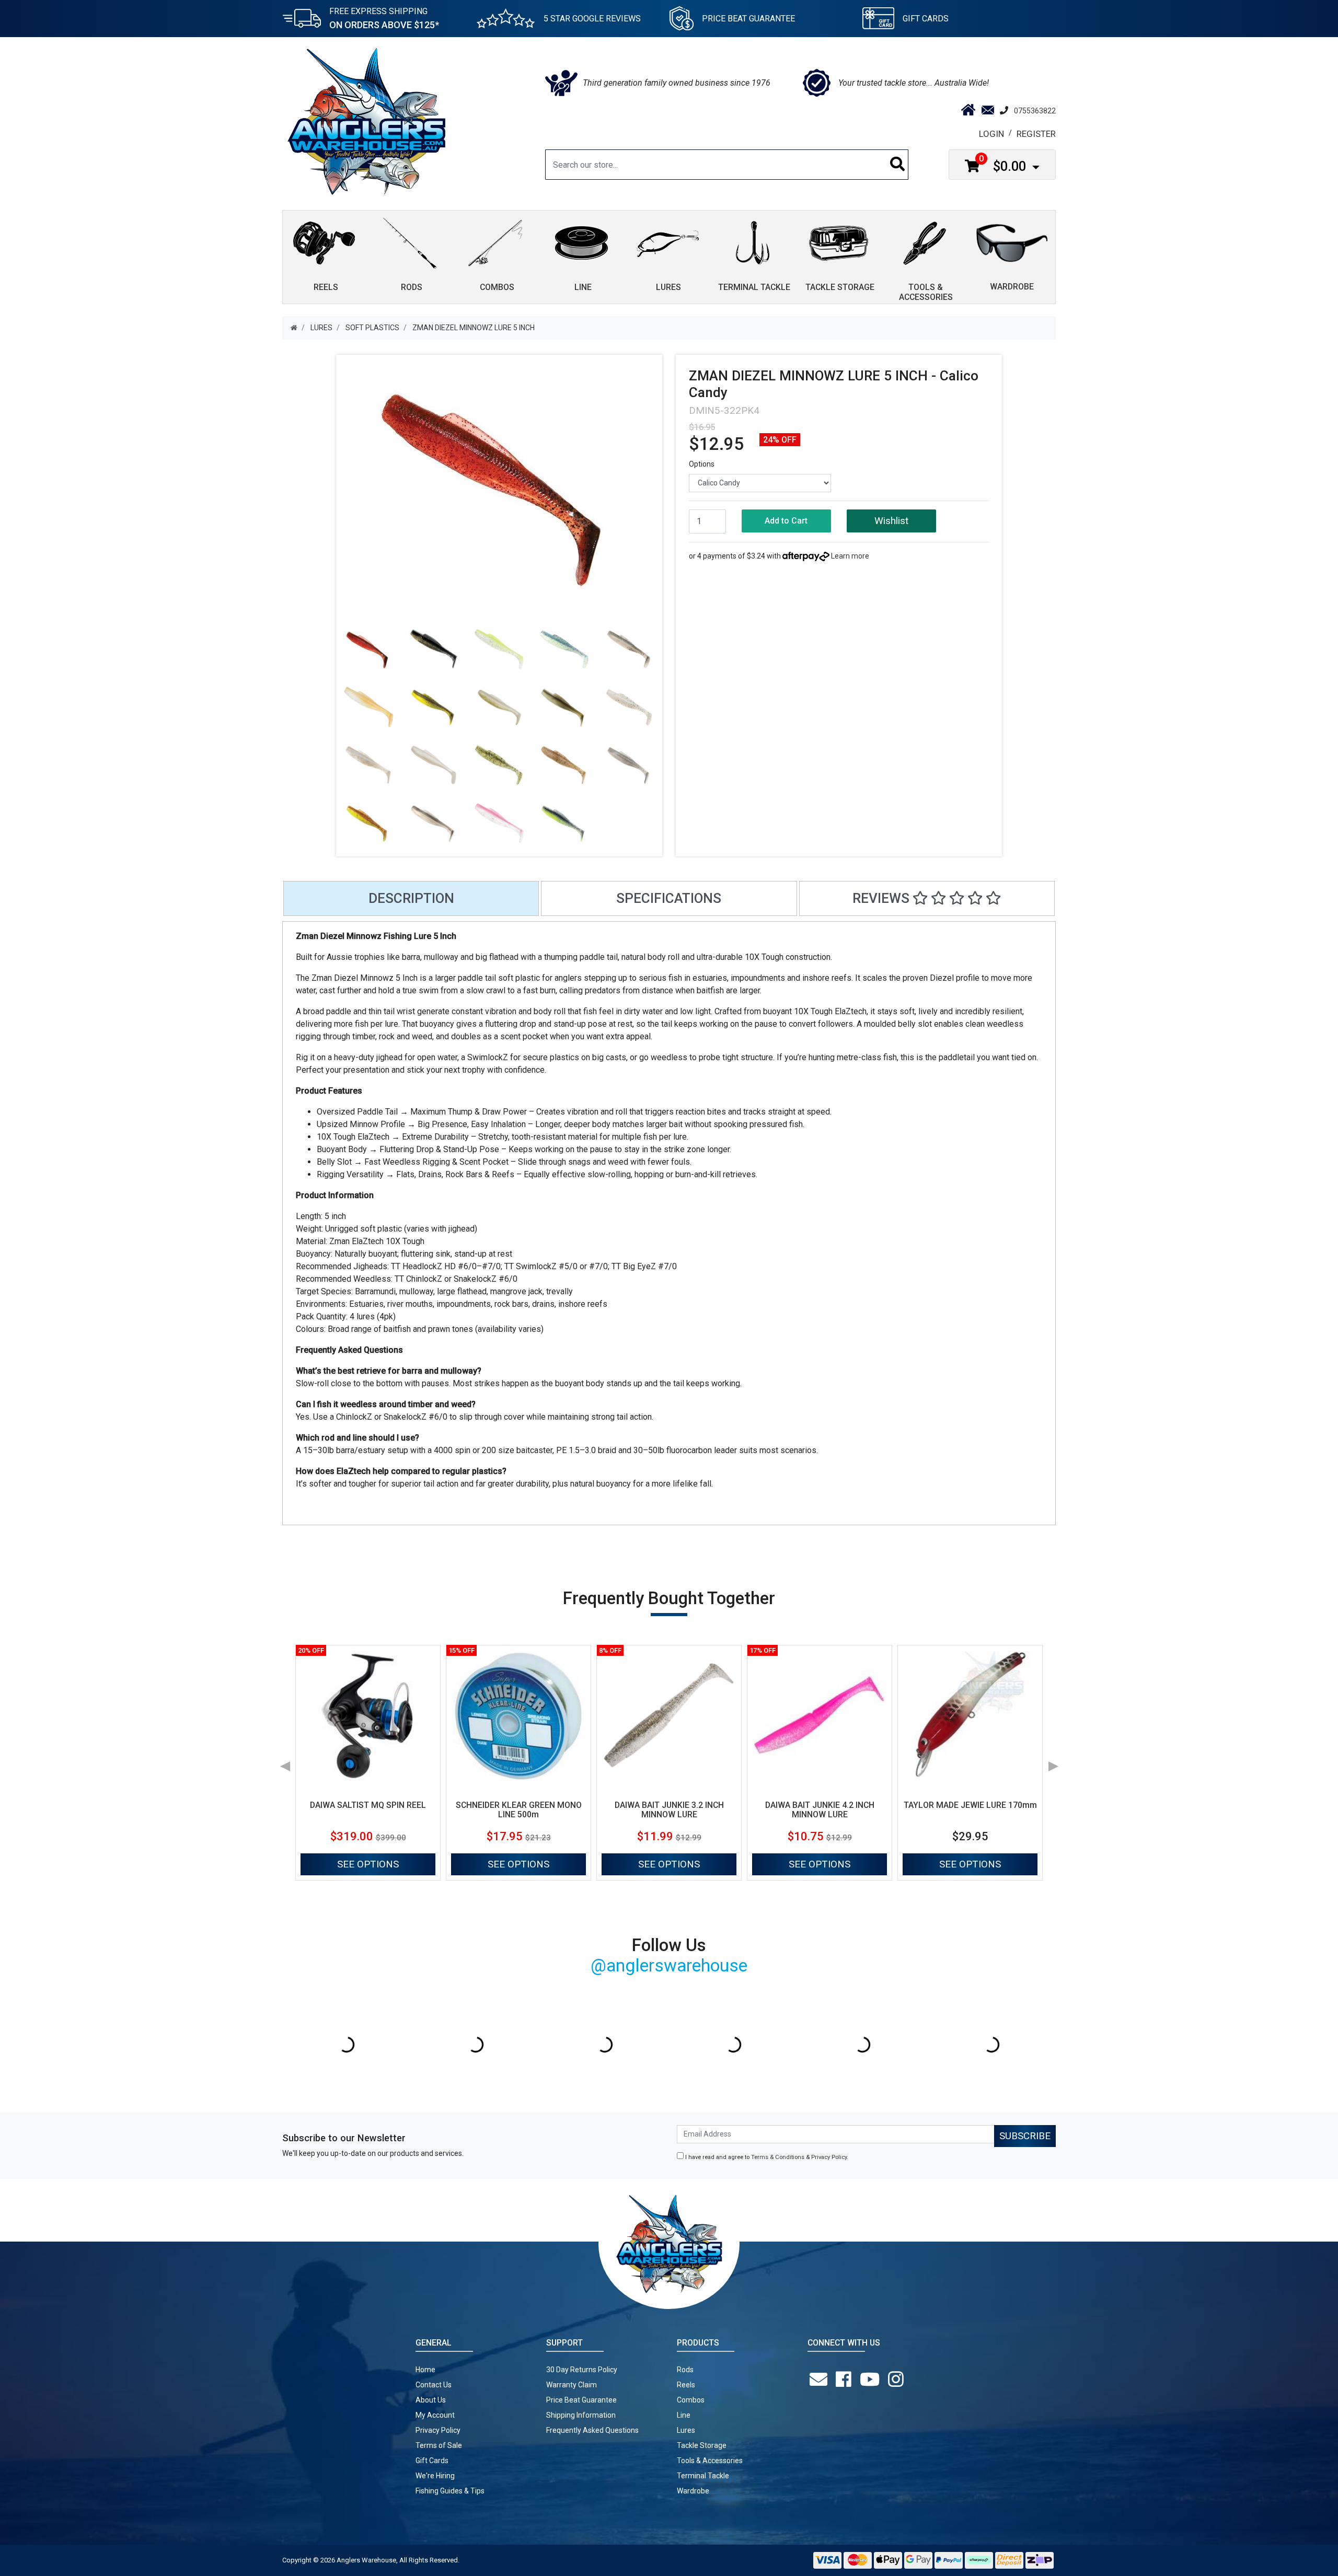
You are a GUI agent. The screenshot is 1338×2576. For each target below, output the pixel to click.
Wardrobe (693, 2491)
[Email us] (821, 2380)
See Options (368, 1864)
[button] (891, 521)
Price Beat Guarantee (581, 2400)
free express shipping (384, 18)
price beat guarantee (748, 19)
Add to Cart (786, 521)
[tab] (411, 898)
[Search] (898, 165)
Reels (686, 2385)
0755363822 (1035, 111)
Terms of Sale (439, 2445)
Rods (685, 2370)
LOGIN (991, 134)
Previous (285, 1762)
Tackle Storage (702, 2445)
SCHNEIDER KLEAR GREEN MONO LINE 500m (519, 1810)
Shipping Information (581, 2415)
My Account (435, 2415)
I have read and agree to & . (766, 2157)
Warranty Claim (572, 2385)
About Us (431, 2400)
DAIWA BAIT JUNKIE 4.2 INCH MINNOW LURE (820, 1810)
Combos (691, 2400)
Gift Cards (926, 19)
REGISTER (1036, 134)
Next (1053, 1762)
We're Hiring (435, 2476)
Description (411, 898)
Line (684, 2415)
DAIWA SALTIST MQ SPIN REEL (368, 1805)
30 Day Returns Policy (582, 2370)
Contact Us (434, 2385)
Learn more (850, 556)
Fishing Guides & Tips (450, 2491)
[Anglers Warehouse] (366, 121)
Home (425, 2370)
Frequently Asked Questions (592, 2430)
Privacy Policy (829, 2157)
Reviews (883, 898)
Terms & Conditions (778, 2157)
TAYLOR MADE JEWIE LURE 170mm (970, 1805)
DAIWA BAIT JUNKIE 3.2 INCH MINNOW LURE (669, 1810)
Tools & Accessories (710, 2461)
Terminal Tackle (703, 2476)
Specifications (669, 898)
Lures (686, 2430)
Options (702, 464)
